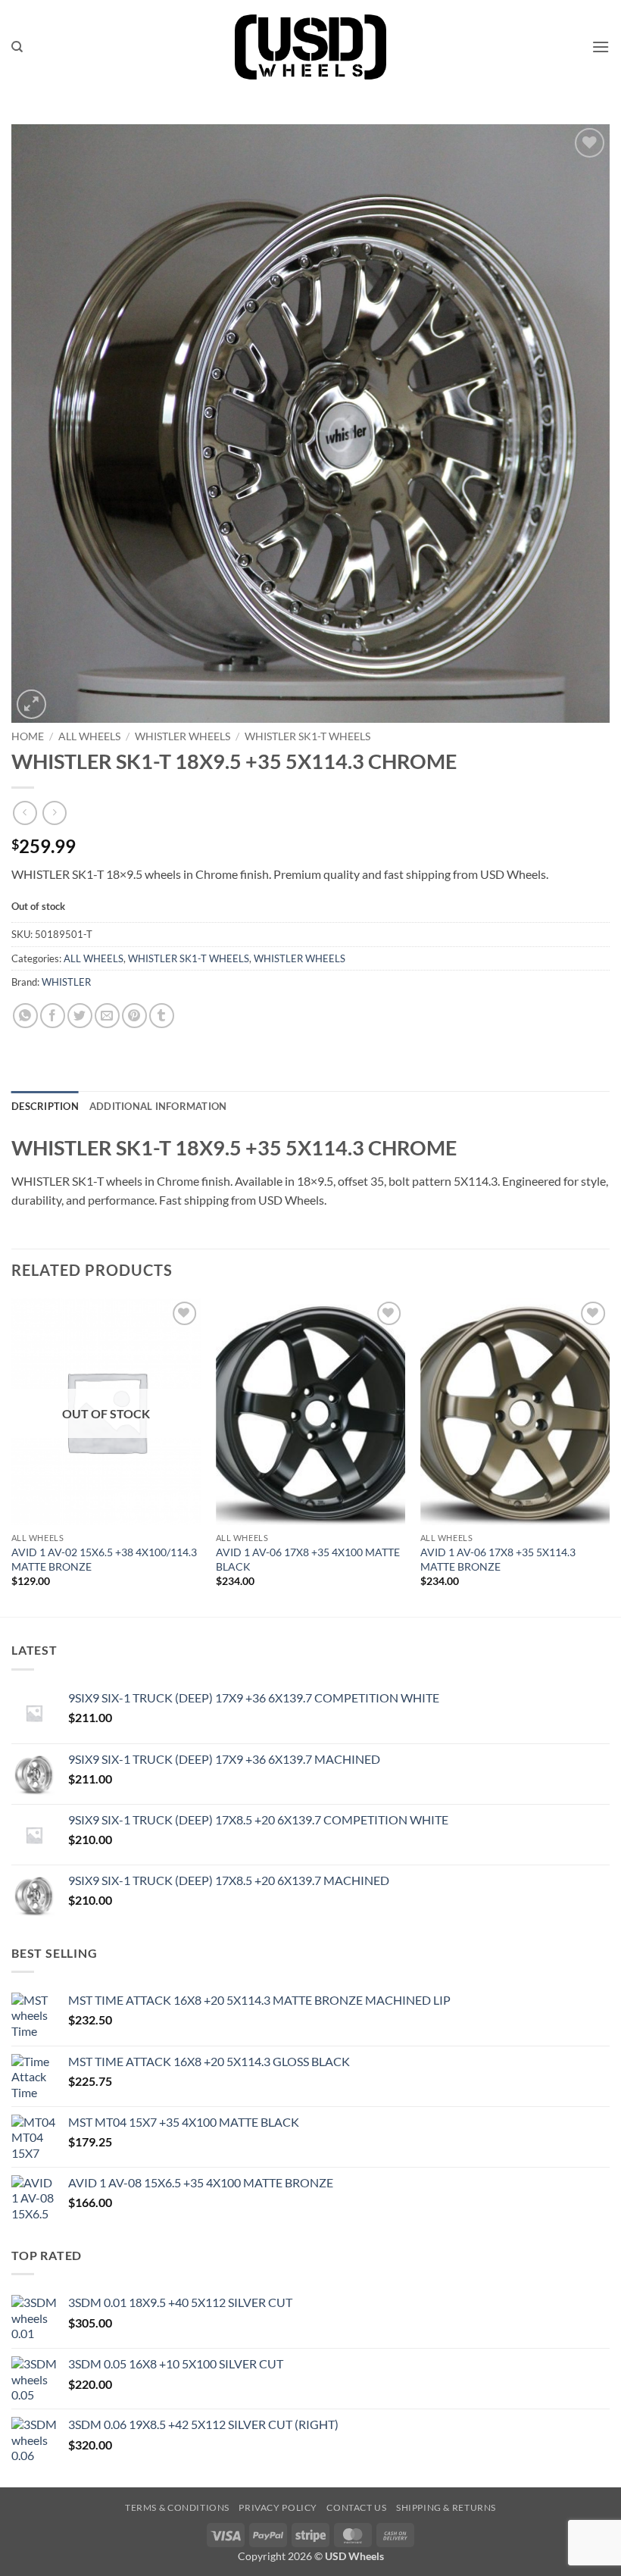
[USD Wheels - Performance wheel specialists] (310, 47)
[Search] (17, 47)
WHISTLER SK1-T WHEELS (307, 736)
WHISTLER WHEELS (183, 736)
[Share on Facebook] (53, 1016)
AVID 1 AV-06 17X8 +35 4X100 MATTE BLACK (308, 1559)
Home (28, 736)
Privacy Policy (278, 2507)
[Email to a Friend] (107, 1016)
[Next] (609, 1456)
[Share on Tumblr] (162, 1016)
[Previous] (12, 1456)
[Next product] (25, 813)
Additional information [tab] (158, 1106)
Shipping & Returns (446, 2507)
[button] (601, 47)
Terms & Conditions (177, 2507)
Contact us (356, 2507)
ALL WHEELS (89, 736)
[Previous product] (54, 813)
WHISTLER (66, 982)
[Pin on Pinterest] (134, 1016)
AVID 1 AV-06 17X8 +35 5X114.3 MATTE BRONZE (498, 1559)
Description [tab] (45, 1106)
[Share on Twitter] (80, 1016)
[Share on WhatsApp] (25, 1016)
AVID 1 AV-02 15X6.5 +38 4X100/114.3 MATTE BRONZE (104, 1559)
